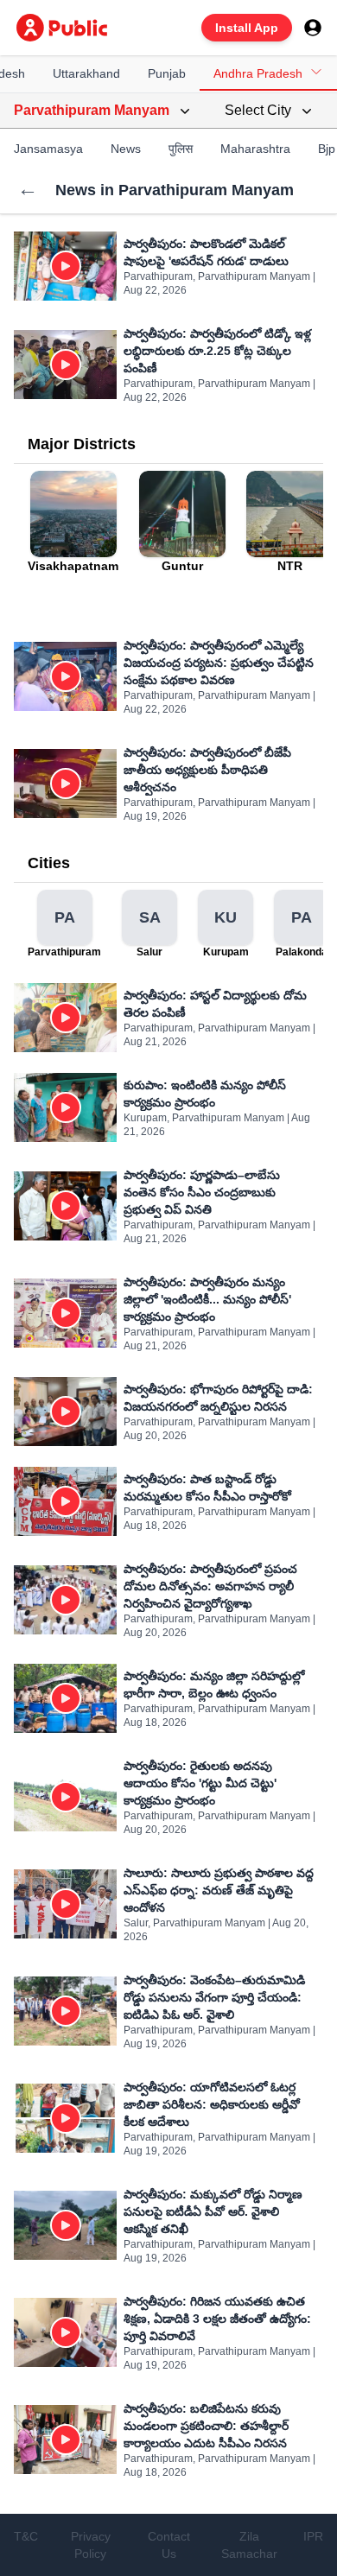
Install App (247, 28)
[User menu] (313, 28)
